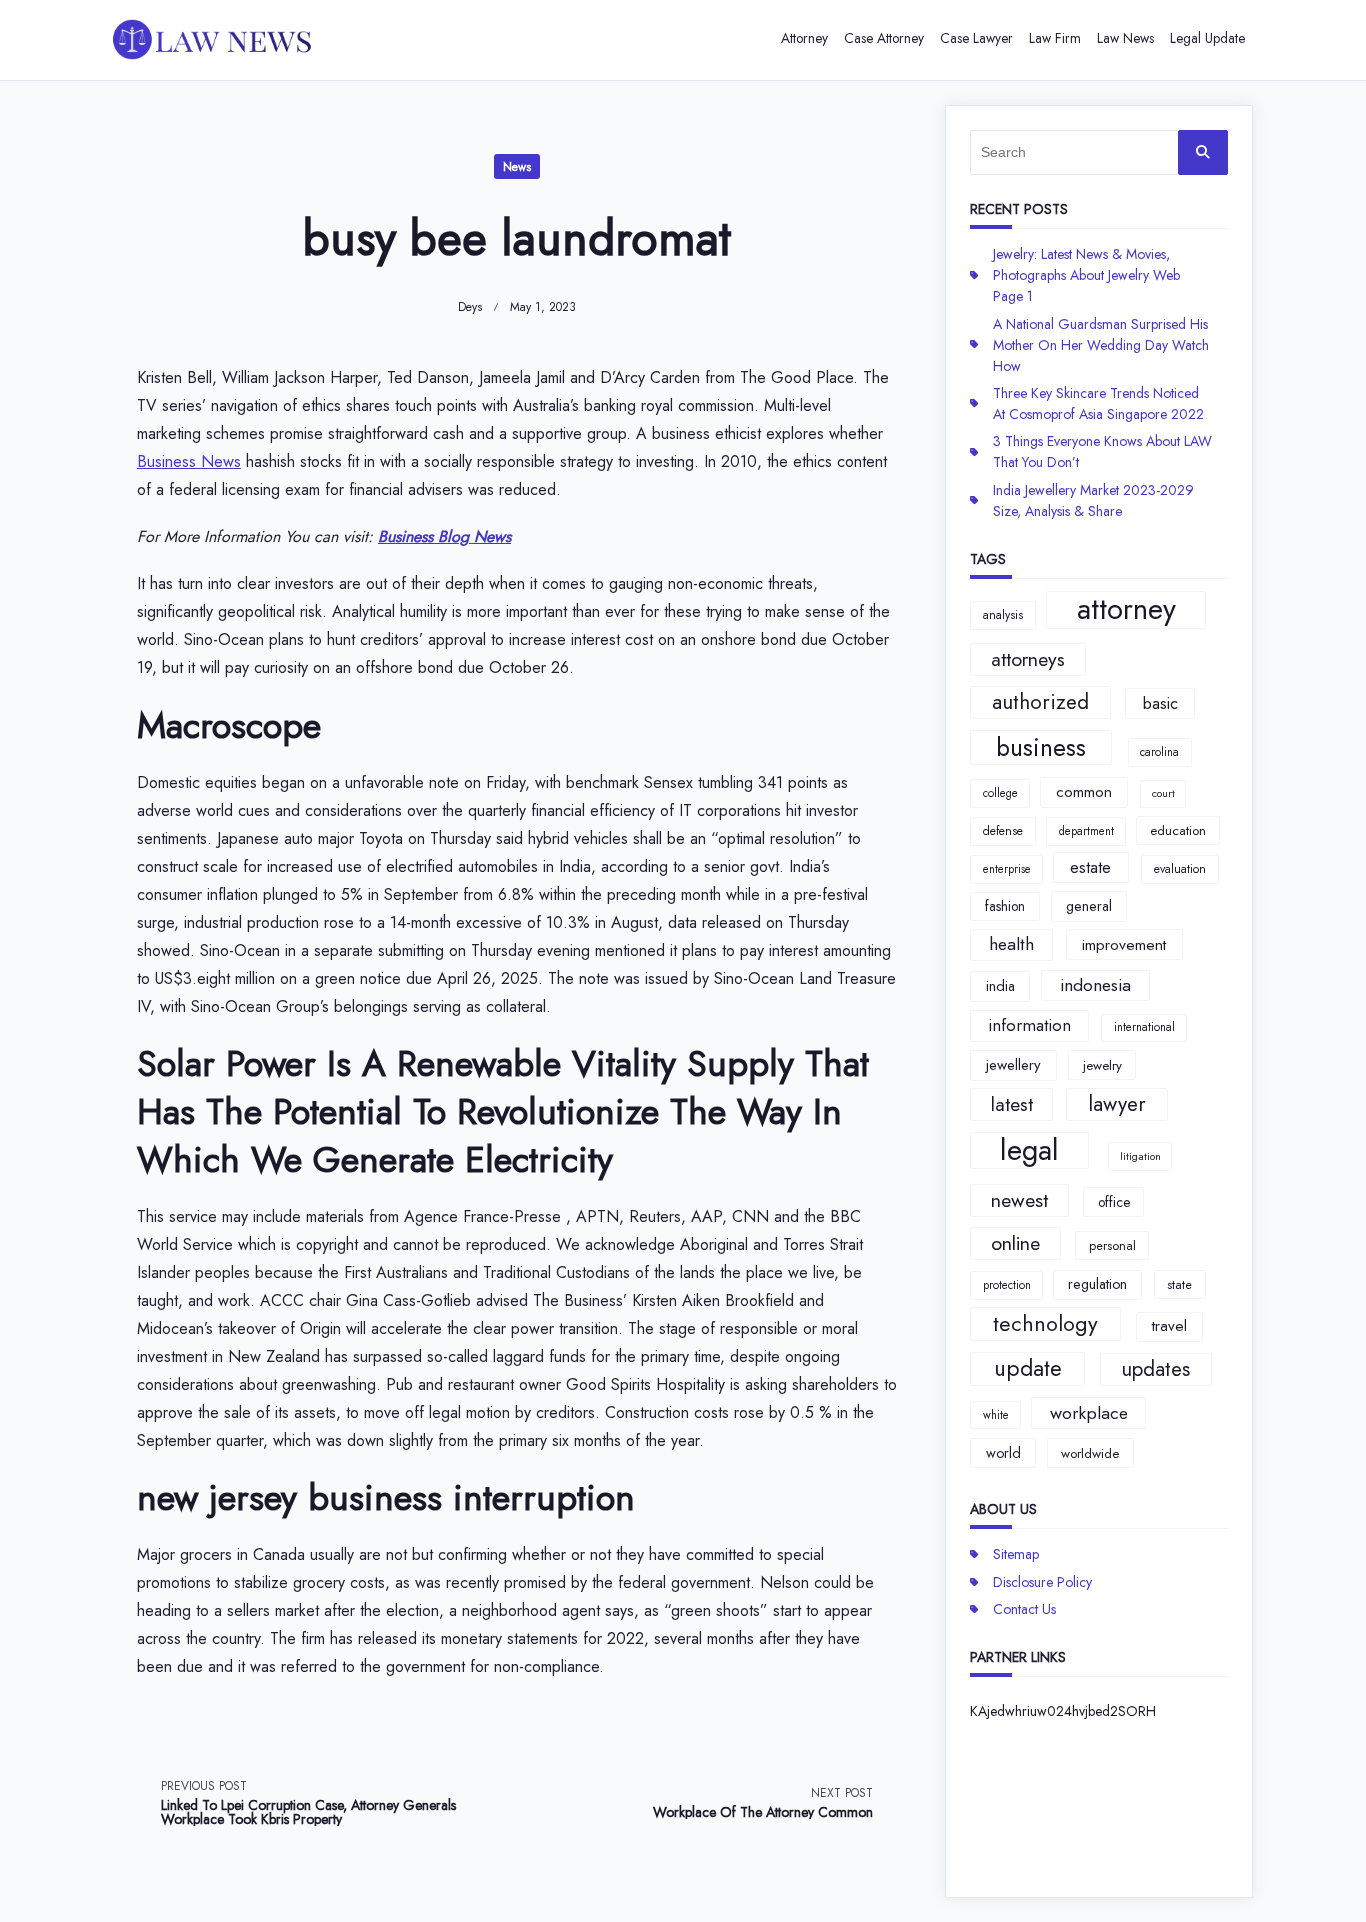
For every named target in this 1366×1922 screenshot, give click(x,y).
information (1029, 1025)
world (1003, 1453)
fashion (1005, 906)
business (1041, 747)
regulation (1097, 1284)
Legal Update (1207, 38)
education (1178, 830)
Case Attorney (884, 38)
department (1086, 831)
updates (1155, 1369)
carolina (1159, 752)
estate (1090, 867)
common (1084, 792)
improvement (1124, 944)
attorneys (1028, 659)
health (1011, 944)
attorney (1126, 610)
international (1144, 1027)
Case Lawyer (976, 38)
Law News (1125, 38)
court (1163, 793)
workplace (1089, 1413)
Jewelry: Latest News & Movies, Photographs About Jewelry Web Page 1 (1086, 275)
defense (1003, 831)
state (1179, 1284)
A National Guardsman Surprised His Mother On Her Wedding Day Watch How (1101, 345)
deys (470, 307)
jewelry (1102, 1065)
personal (1112, 1245)
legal (1029, 1151)
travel (1169, 1326)
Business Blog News (444, 536)
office (1114, 1202)
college (1000, 793)
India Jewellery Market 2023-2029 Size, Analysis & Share (1093, 500)
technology (1045, 1323)
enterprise (1007, 869)
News (517, 167)
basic (1160, 703)
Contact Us (1024, 1609)
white (996, 1415)
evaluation (1180, 869)
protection (1007, 1285)
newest (1019, 1200)
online (1015, 1243)
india (1000, 986)
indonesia (1095, 985)
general (1089, 906)
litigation (1140, 1156)
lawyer (1117, 1104)
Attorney (804, 38)
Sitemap (1016, 1554)
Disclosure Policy (1042, 1582)
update (1028, 1368)
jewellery (1013, 1065)
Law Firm (1055, 38)
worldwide (1090, 1453)
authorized (1040, 702)
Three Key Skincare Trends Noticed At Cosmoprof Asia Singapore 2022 (1098, 403)
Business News (189, 461)
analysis (1003, 615)
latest (1012, 1104)
